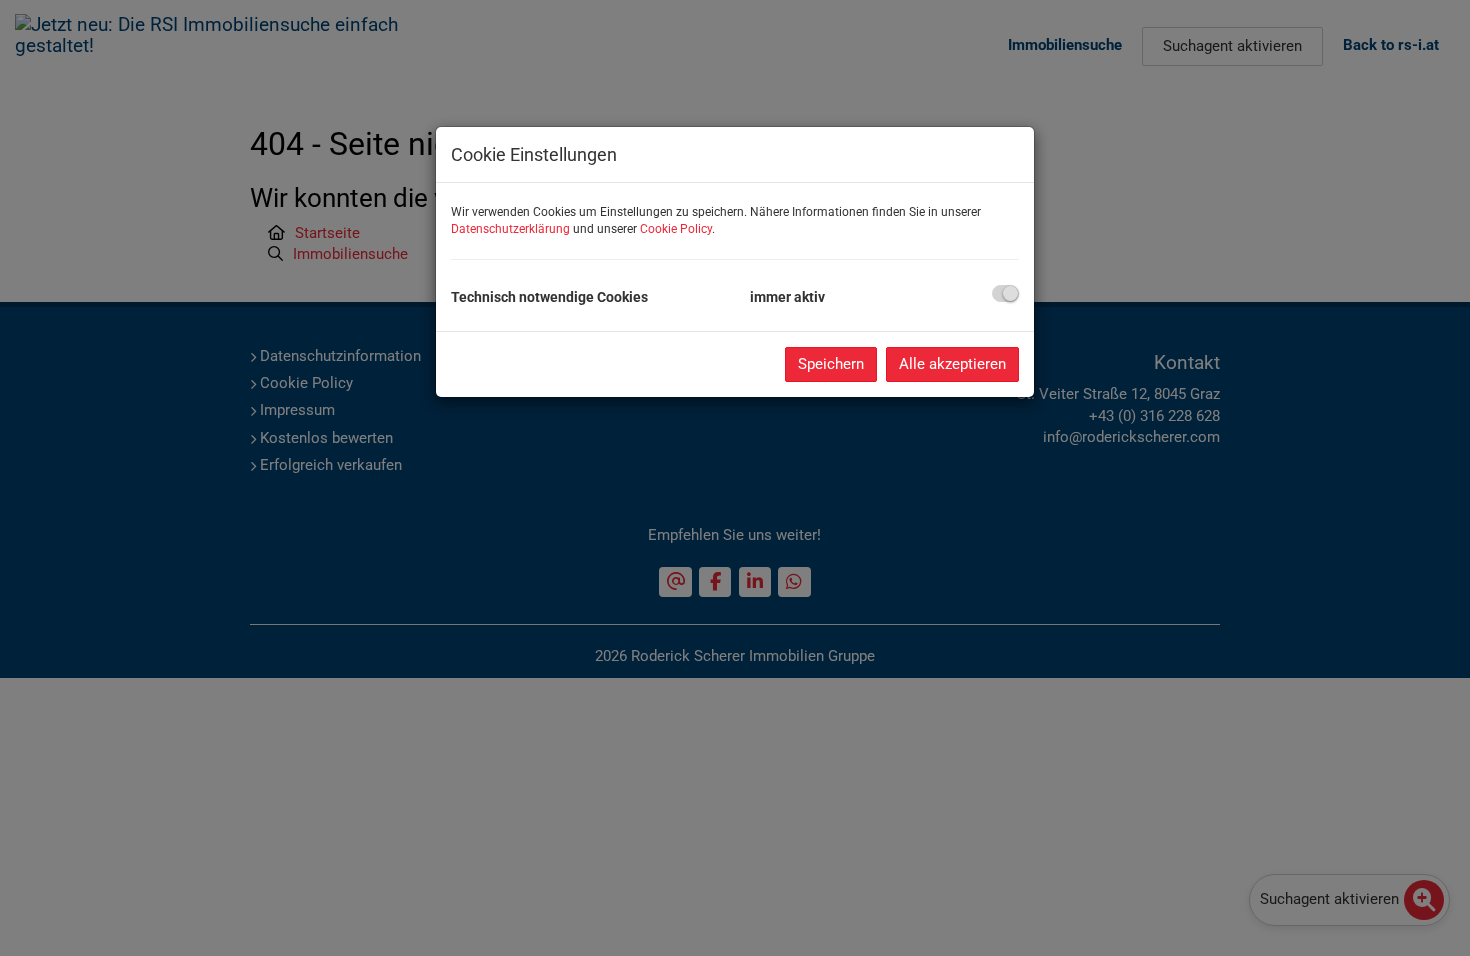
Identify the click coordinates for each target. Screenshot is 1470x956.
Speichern (831, 364)
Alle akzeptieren (952, 364)
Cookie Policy (676, 229)
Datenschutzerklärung (510, 229)
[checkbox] (1005, 293)
